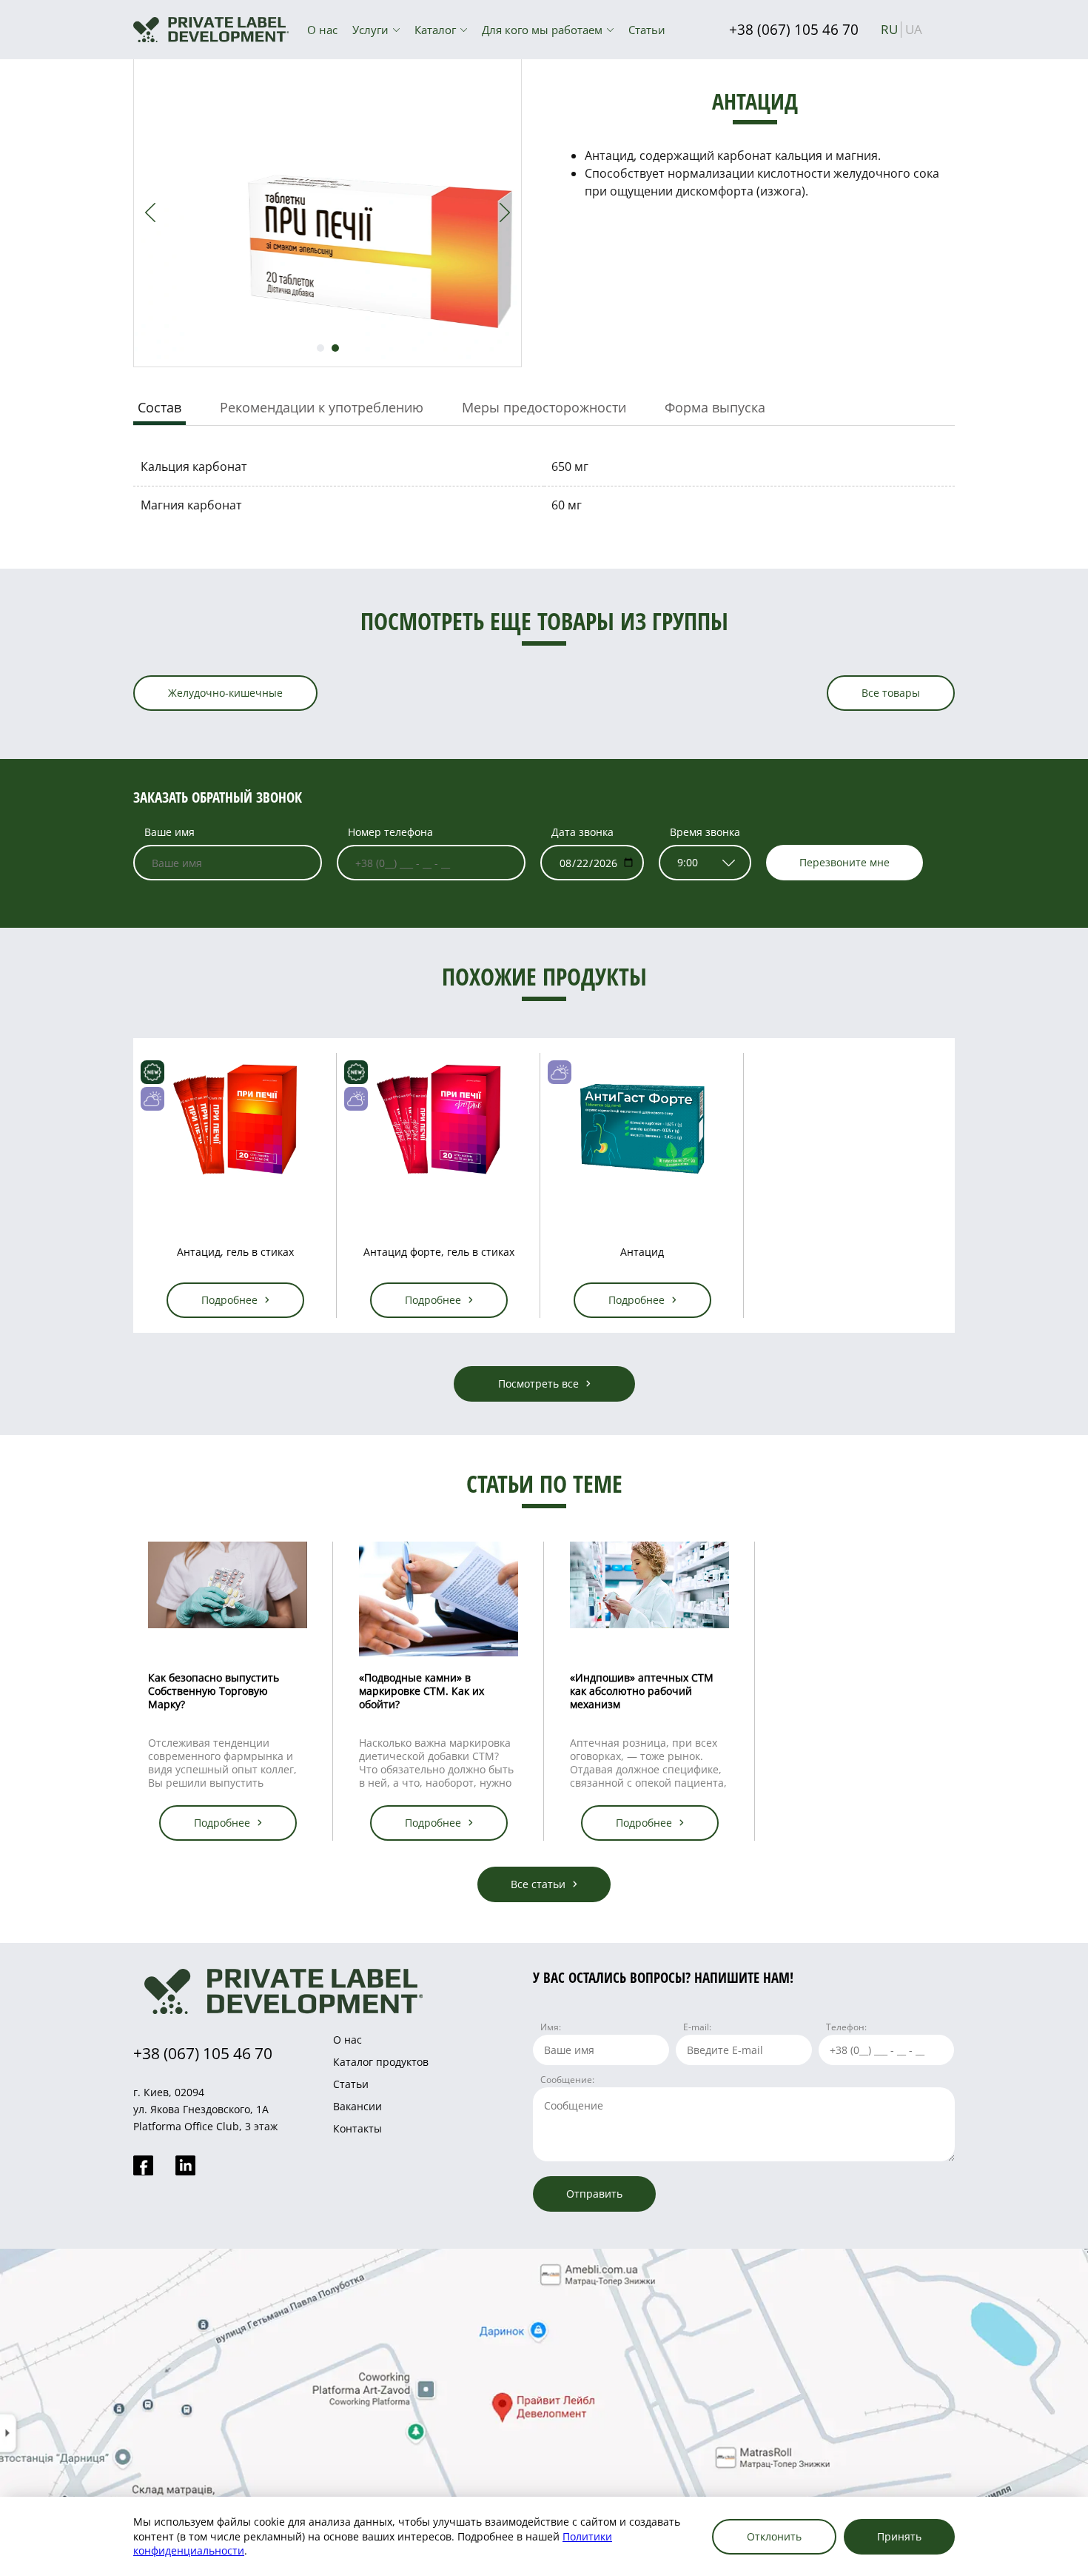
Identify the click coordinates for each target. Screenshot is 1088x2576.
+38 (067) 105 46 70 (794, 30)
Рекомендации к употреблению (322, 407)
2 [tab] (335, 348)
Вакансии (357, 2106)
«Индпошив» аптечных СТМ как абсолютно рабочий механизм (642, 1691)
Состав (159, 407)
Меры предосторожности (544, 407)
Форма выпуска (715, 407)
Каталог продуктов (381, 2062)
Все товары (891, 693)
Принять (899, 2536)
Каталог (435, 30)
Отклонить (774, 2536)
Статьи (647, 30)
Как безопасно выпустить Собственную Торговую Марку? (214, 1691)
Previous (150, 213)
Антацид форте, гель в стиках (439, 1252)
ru (889, 29)
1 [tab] (320, 348)
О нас (322, 30)
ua (914, 29)
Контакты (357, 2128)
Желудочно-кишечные (225, 693)
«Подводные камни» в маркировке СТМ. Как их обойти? (422, 1691)
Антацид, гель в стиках (235, 1252)
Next (505, 213)
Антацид (642, 1252)
